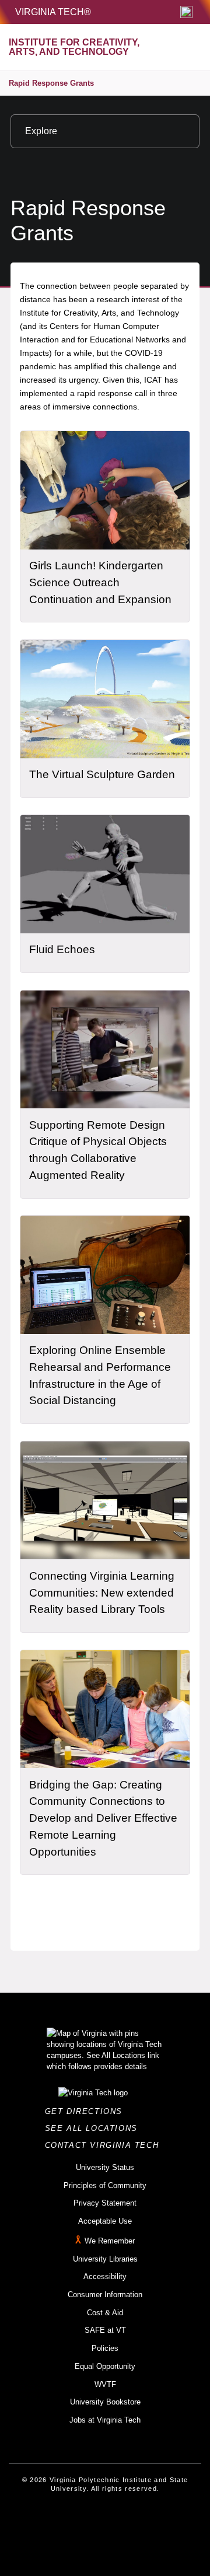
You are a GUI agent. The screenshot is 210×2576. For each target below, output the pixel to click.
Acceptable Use (105, 2221)
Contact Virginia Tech (105, 2145)
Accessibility (105, 2276)
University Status (105, 2167)
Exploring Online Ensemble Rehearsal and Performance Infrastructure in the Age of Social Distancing (100, 1375)
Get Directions (87, 2111)
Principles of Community (105, 2185)
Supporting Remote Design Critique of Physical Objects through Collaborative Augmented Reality (98, 1150)
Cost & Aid (105, 2313)
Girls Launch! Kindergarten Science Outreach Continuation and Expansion (100, 582)
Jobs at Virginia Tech (105, 2420)
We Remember (110, 2241)
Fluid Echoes (62, 949)
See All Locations (94, 2128)
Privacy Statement (105, 2203)
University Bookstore (105, 2402)
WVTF (105, 2384)
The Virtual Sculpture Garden (102, 774)
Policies (105, 2348)
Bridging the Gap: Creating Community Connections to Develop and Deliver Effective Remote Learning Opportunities (103, 1818)
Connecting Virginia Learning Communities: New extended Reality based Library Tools (102, 1592)
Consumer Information (105, 2295)
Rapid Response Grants (51, 83)
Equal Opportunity (105, 2366)
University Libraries (105, 2259)
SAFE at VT (105, 2330)
